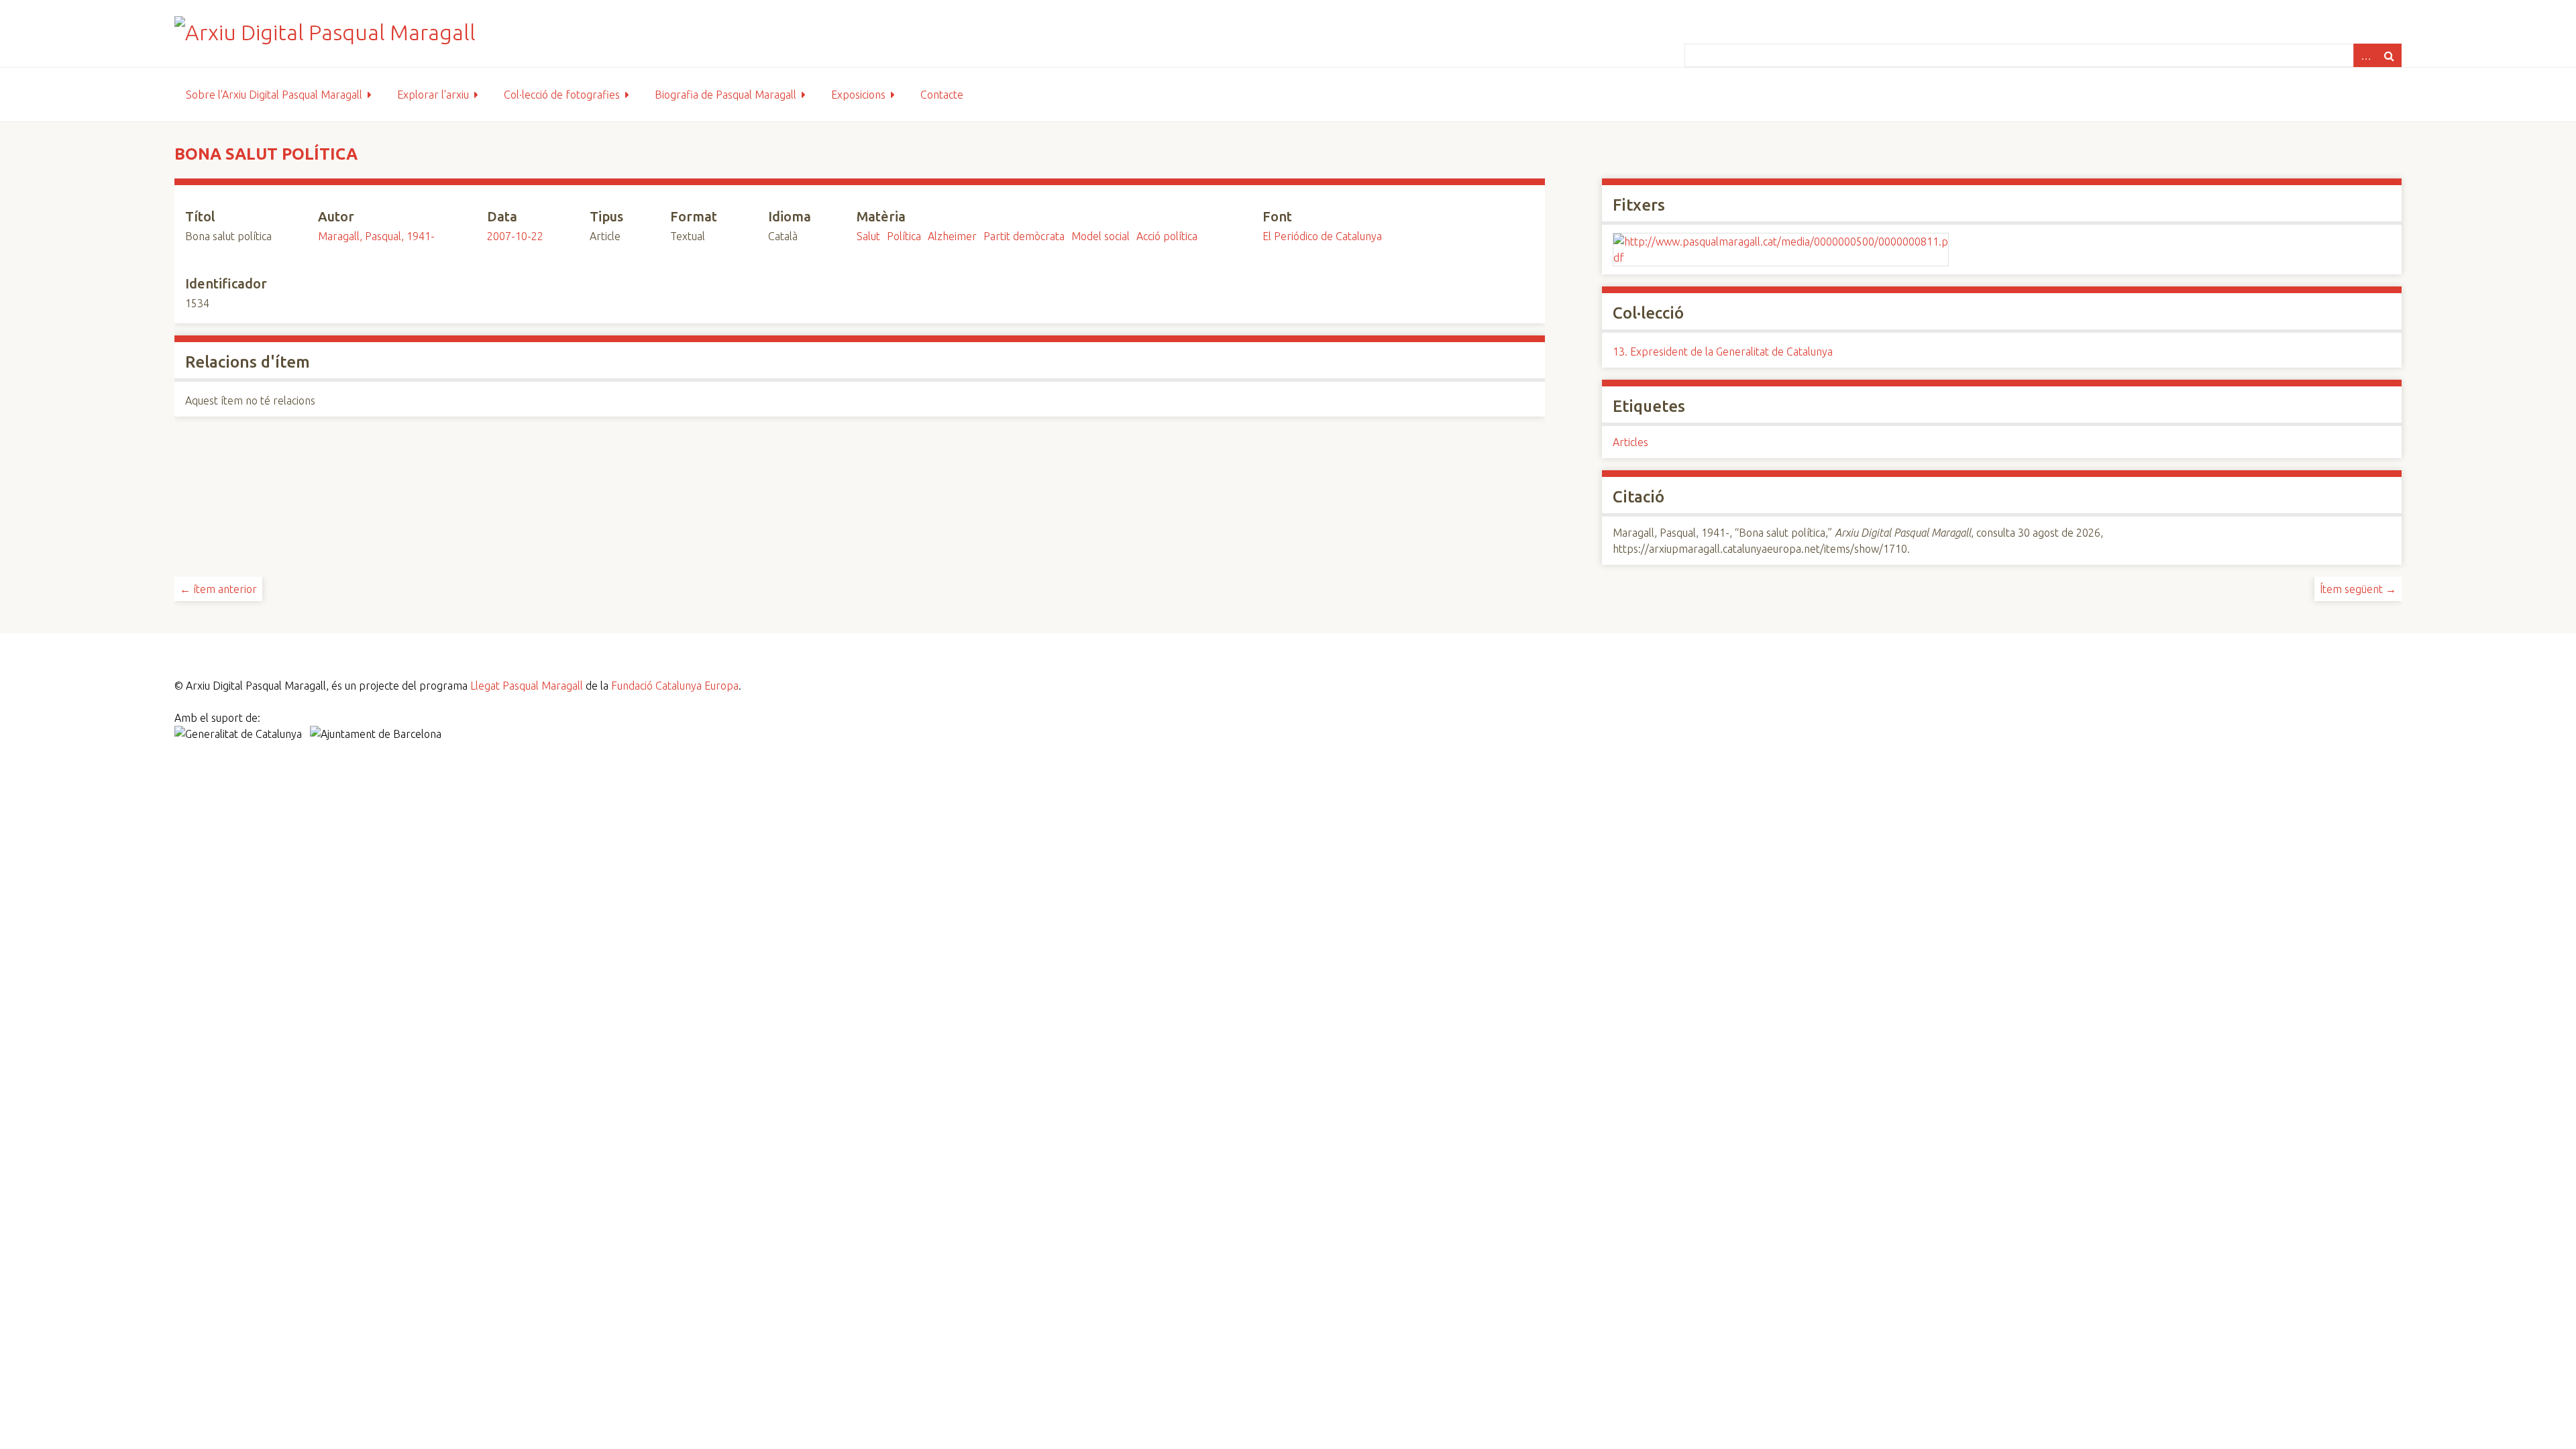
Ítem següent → (2358, 589)
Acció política (1167, 236)
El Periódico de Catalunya (1322, 236)
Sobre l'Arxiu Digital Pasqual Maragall (274, 95)
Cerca (2390, 55)
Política (904, 236)
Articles (1630, 442)
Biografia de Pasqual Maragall (726, 95)
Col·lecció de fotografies (562, 95)
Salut (868, 236)
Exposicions (858, 95)
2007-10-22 (515, 236)
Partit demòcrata (1024, 236)
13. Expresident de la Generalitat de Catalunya (1723, 352)
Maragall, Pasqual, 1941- (376, 236)
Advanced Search (2365, 55)
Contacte (942, 95)
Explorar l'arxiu (433, 95)
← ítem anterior (218, 589)
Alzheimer (952, 236)
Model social (1101, 236)
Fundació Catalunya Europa (675, 686)
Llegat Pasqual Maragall (527, 686)
